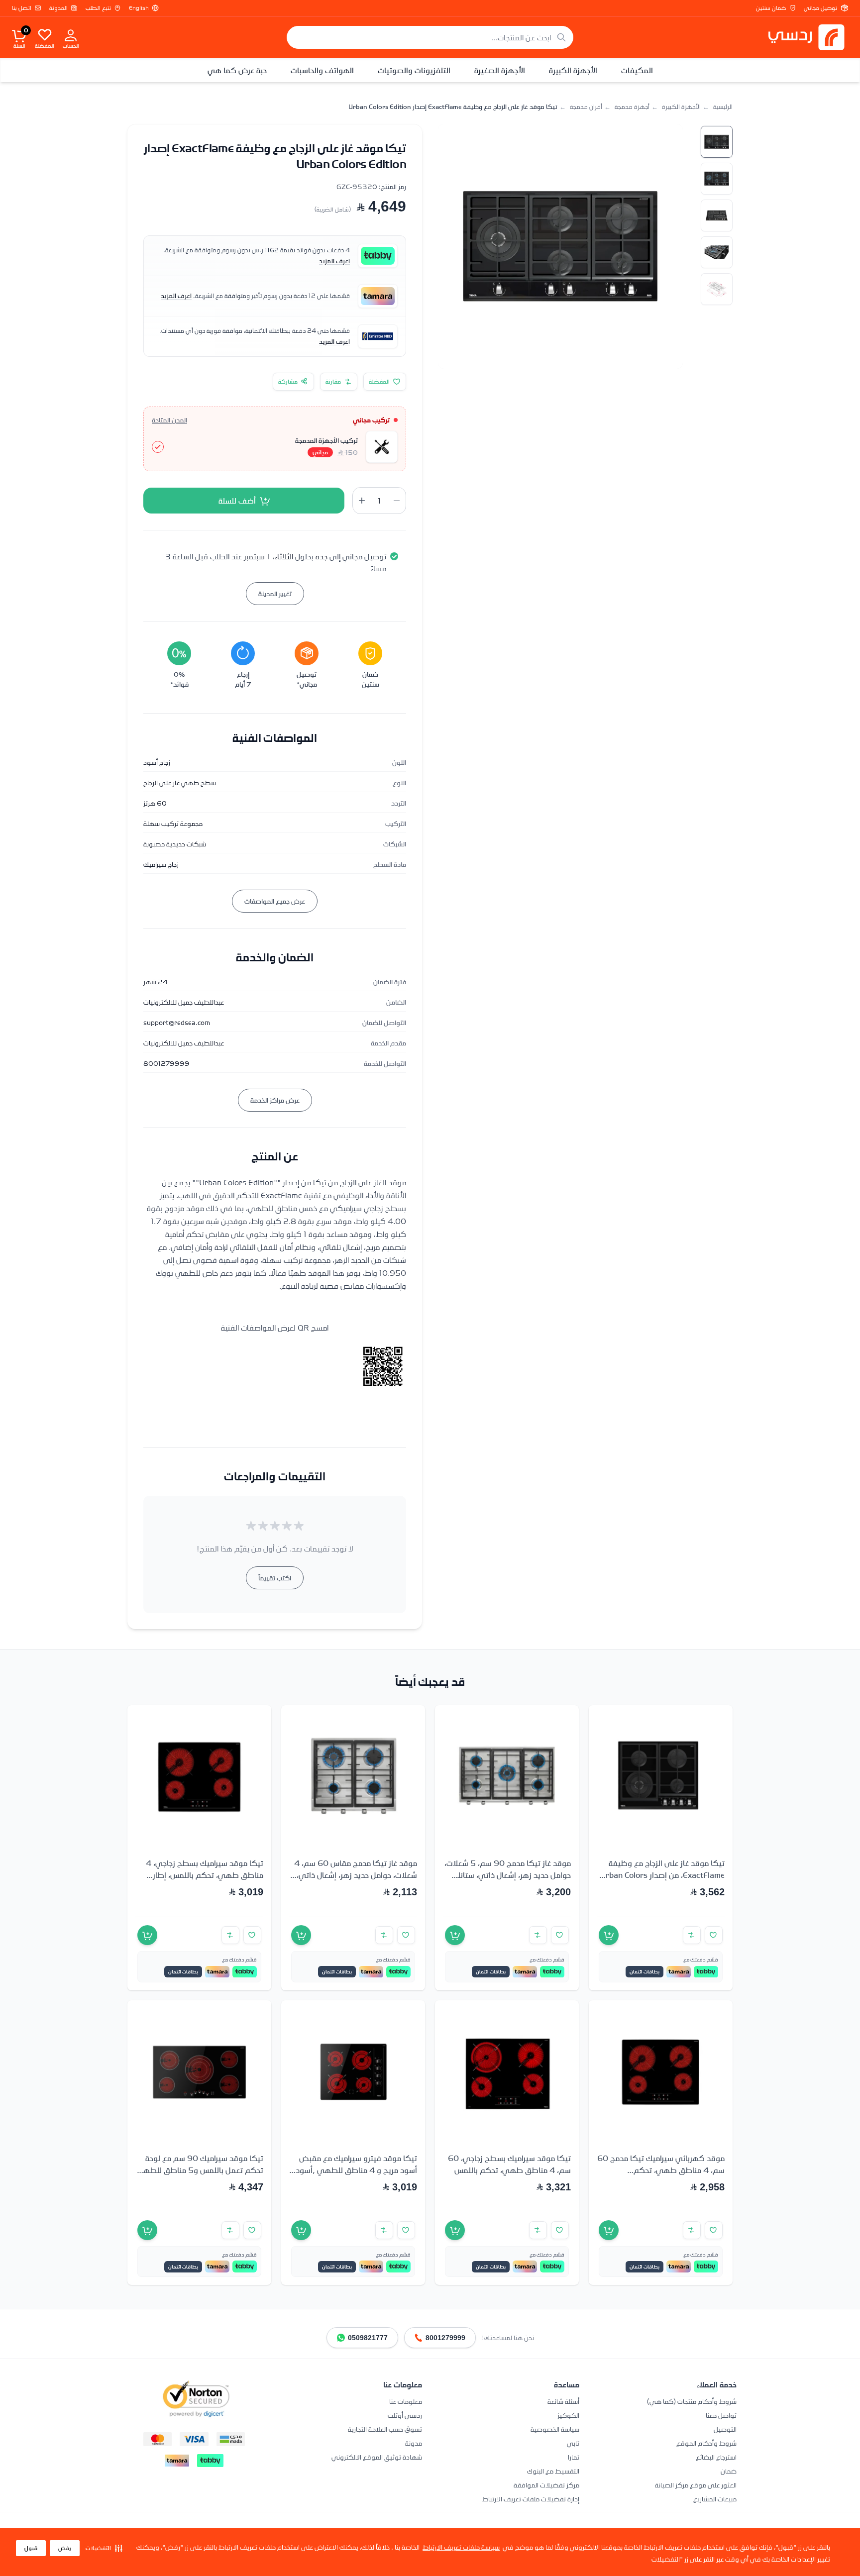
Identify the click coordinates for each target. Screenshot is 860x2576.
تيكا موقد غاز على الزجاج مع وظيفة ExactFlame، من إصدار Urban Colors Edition (662, 1875)
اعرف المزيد (334, 261)
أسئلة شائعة (563, 2401)
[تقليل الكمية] (397, 501)
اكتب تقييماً (275, 1578)
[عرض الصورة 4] (717, 252)
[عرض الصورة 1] (717, 142)
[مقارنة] (692, 1935)
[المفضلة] (45, 34)
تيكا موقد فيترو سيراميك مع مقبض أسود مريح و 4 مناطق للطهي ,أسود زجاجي (356, 2170)
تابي (573, 2443)
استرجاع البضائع (716, 2457)
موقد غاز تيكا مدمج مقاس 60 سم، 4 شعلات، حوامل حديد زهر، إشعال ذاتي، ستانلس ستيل (356, 1875)
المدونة (58, 8)
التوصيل (725, 2429)
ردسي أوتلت (405, 2415)
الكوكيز (568, 2415)
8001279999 (445, 2338)
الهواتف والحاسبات (322, 70)
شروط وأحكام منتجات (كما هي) (692, 2401)
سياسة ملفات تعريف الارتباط (461, 2547)
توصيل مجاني (820, 8)
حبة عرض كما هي (237, 70)
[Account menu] (71, 35)
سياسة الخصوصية (555, 2429)
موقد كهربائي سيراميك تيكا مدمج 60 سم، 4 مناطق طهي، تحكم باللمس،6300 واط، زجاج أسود (661, 2170)
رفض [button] (65, 2548)
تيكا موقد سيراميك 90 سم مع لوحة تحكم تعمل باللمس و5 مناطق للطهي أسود (200, 2170)
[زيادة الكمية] (362, 501)
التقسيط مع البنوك (553, 2471)
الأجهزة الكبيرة (573, 70)
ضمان (729, 2471)
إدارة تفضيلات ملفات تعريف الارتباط (531, 2499)
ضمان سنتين (771, 8)
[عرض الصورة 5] (717, 289)
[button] (104, 2548)
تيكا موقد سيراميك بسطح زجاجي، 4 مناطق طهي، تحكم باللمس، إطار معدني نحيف (205, 1875)
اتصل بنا (22, 8)
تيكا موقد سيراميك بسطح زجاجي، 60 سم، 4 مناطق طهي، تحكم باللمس (509, 2164)
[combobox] (430, 37)
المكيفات (637, 70)
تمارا (574, 2457)
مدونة (414, 2443)
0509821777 (368, 2338)
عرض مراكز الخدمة (275, 1100)
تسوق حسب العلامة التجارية (385, 2429)
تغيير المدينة (275, 593)
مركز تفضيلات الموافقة (546, 2485)
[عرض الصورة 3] (717, 215)
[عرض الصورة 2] (717, 179)
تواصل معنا (721, 2415)
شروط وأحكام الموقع (706, 2443)
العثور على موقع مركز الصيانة (696, 2485)
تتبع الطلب (98, 8)
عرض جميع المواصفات (275, 901)
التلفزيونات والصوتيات (414, 70)
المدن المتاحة (169, 420)
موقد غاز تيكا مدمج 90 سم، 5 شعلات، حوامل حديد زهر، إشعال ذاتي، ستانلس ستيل (508, 1875)
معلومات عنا (406, 2401)
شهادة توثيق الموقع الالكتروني (377, 2457)
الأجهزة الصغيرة (500, 70)
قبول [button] (31, 2548)
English (139, 8)
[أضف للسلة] (609, 1935)
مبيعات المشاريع (715, 2499)
